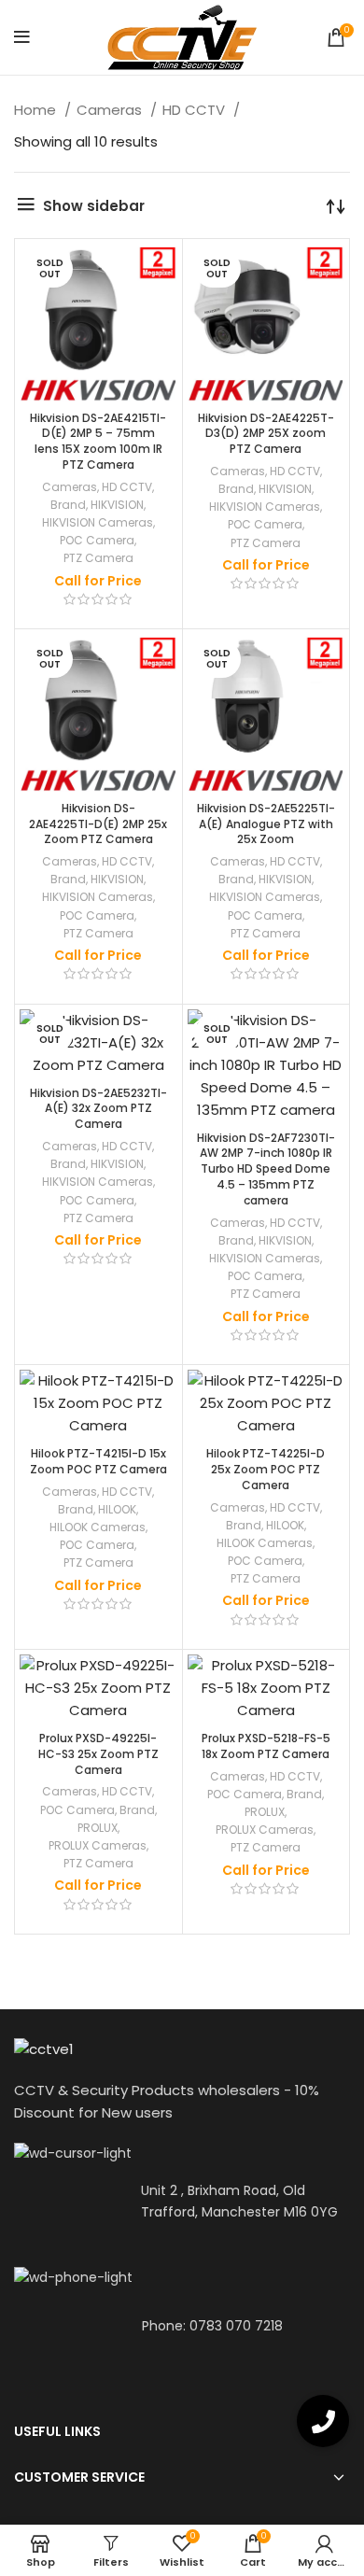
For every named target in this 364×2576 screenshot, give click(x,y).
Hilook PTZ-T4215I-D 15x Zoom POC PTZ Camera (98, 1461)
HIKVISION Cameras (98, 522)
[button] (323, 2421)
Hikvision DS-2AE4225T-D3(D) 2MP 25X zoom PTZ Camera (266, 434)
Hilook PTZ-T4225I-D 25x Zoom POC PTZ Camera (266, 1469)
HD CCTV (196, 110)
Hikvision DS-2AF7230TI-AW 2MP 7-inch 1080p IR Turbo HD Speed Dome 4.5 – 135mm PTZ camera (266, 1169)
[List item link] (182, 2326)
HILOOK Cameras (98, 1527)
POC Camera (97, 540)
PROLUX (98, 1828)
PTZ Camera (98, 558)
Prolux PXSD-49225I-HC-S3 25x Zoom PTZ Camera (98, 1754)
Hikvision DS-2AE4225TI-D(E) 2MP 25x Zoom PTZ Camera (98, 824)
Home (37, 110)
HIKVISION (117, 505)
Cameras (111, 110)
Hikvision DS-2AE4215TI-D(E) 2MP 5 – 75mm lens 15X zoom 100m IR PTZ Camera (98, 441)
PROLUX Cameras (98, 1845)
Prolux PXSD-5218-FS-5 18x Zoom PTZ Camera (266, 1746)
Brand (68, 505)
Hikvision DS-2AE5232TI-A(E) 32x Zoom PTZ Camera (98, 1109)
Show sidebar (94, 206)
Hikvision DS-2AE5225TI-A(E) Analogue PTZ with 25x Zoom (266, 824)
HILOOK (117, 1509)
